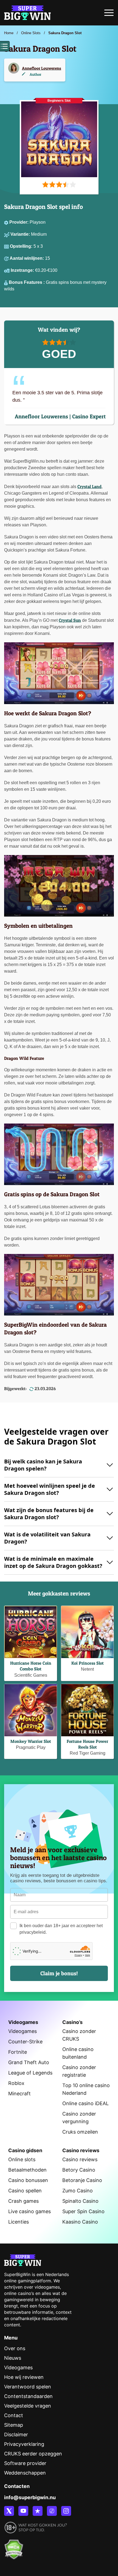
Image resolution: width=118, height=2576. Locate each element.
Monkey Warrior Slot (31, 1741)
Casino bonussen (28, 2180)
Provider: (19, 222)
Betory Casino (79, 2170)
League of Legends (30, 2073)
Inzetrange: (23, 270)
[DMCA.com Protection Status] (14, 2546)
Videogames (23, 2031)
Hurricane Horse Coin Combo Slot (31, 1666)
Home (9, 33)
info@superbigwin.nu (30, 2497)
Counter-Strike (25, 2042)
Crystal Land (89, 486)
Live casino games (29, 2211)
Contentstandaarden (28, 2396)
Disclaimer (16, 2434)
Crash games (23, 2201)
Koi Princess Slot (88, 1663)
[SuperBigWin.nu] (27, 12)
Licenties (19, 2222)
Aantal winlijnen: (27, 258)
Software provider (25, 2463)
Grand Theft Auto (29, 2062)
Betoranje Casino (82, 2180)
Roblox (16, 2083)
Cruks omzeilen (80, 2132)
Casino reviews (80, 2159)
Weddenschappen (25, 2473)
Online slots (22, 2159)
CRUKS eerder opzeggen (33, 2454)
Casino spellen (25, 2191)
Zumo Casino (78, 2191)
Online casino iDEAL (85, 2103)
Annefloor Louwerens (42, 68)
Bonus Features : (27, 282)
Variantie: (21, 234)
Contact (14, 2415)
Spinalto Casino (80, 2201)
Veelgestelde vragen (28, 2406)
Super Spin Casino (83, 2211)
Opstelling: (22, 246)
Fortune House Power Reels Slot (87, 1744)
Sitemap (14, 2425)
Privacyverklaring (24, 2444)
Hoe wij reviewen (24, 2377)
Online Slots (31, 33)
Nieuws (13, 2358)
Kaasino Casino (80, 2222)
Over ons (15, 2348)
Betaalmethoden (27, 2170)
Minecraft (19, 2094)
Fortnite (18, 2052)
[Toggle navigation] (109, 14)
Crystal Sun (70, 620)
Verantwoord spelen (28, 2387)
